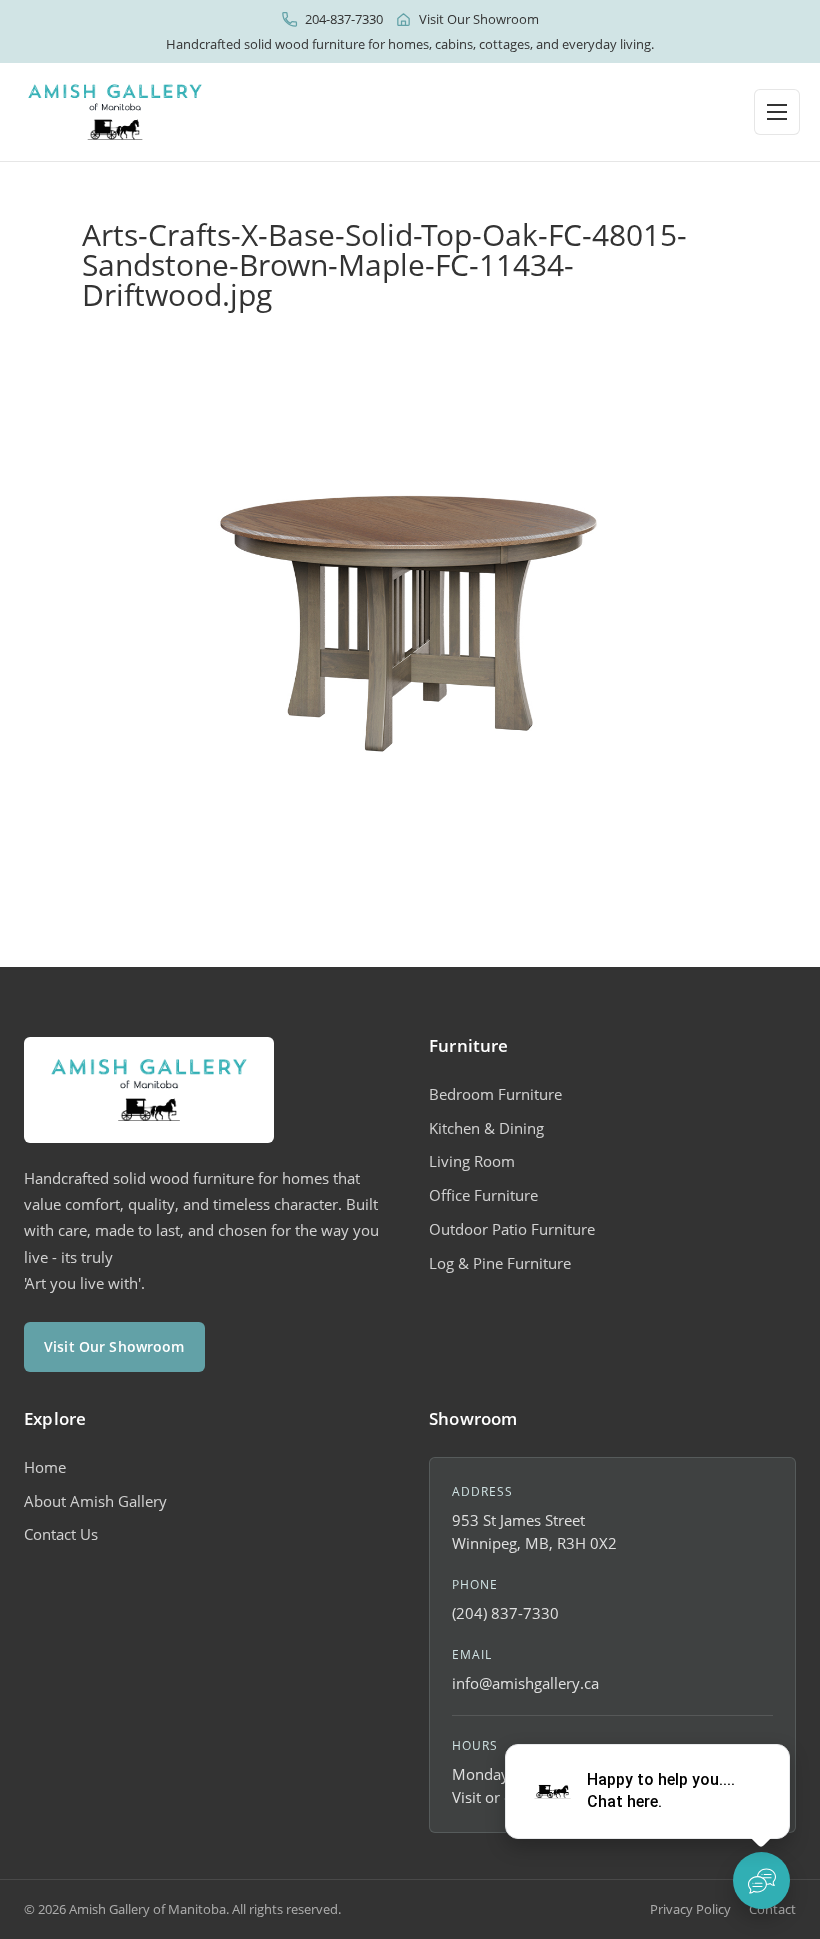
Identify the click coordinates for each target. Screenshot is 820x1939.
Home (45, 1467)
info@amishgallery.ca (525, 1683)
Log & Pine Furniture (500, 1263)
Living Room (472, 1161)
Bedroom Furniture (495, 1094)
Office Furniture (483, 1195)
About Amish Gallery (95, 1501)
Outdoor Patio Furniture (512, 1229)
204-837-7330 (344, 19)
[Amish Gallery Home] (115, 112)
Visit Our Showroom (479, 19)
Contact (772, 1909)
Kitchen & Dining (486, 1128)
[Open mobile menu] (777, 112)
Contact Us (61, 1534)
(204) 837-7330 (505, 1613)
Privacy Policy (690, 1909)
